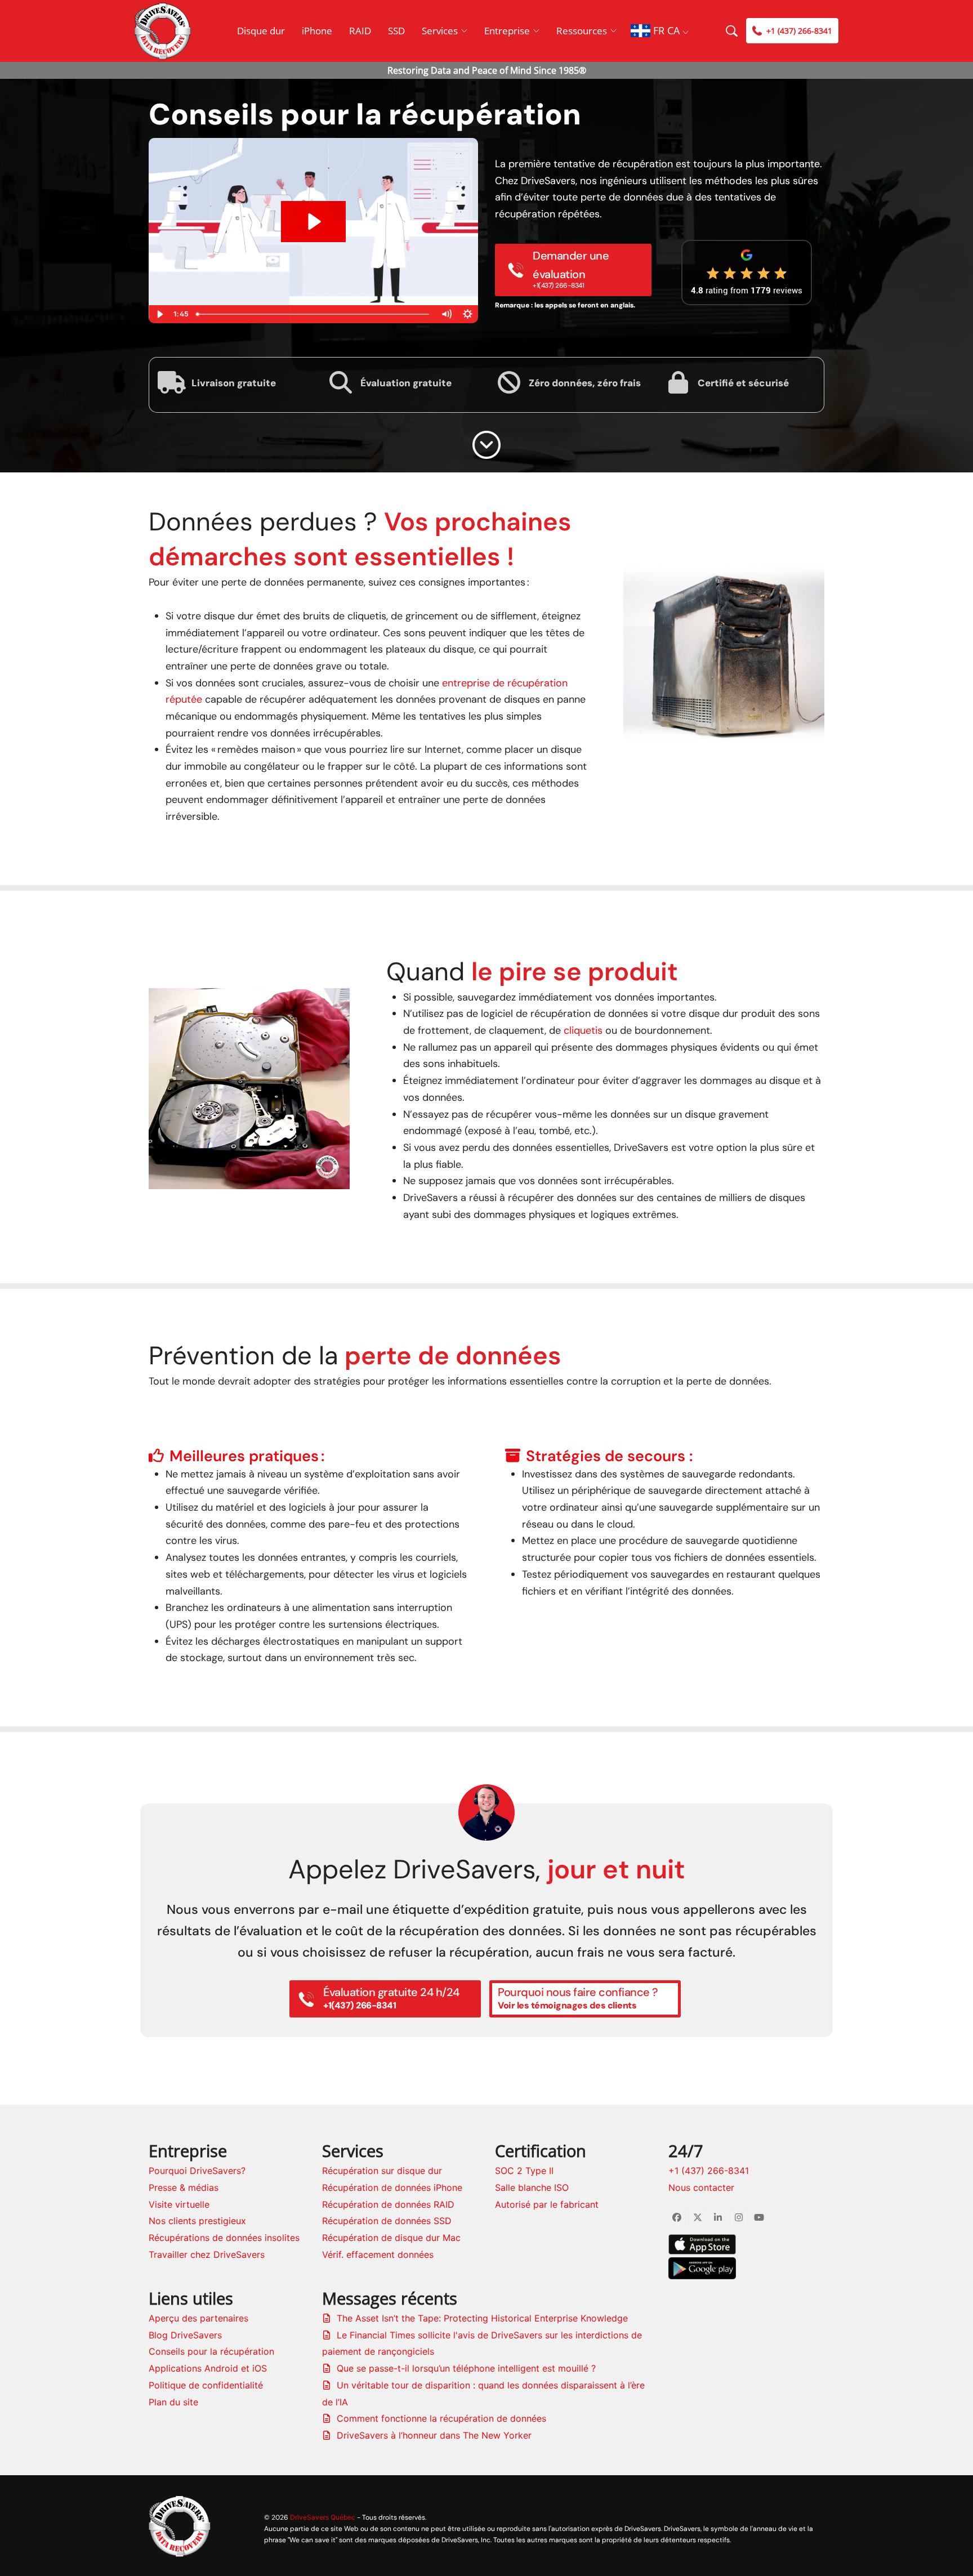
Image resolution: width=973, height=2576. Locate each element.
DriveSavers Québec (323, 2517)
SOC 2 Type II (524, 2171)
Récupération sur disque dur (382, 2171)
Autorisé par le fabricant (547, 2204)
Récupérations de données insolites (224, 2238)
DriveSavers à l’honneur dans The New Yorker (434, 2435)
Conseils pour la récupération (211, 2351)
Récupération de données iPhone (392, 2187)
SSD (396, 31)
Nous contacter (701, 2187)
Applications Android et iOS (208, 2368)
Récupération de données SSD (387, 2221)
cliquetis (583, 1030)
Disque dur (261, 31)
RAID (360, 31)
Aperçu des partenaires (198, 2318)
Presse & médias (184, 2187)
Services (440, 31)
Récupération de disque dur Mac (391, 2238)
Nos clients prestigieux (197, 2221)
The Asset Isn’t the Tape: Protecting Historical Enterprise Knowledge (482, 2318)
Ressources (582, 31)
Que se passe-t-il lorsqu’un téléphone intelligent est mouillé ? (466, 2368)
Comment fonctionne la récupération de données (441, 2418)
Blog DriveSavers (185, 2335)
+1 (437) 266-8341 (709, 2171)
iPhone (317, 31)
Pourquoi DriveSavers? (197, 2171)
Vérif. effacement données (378, 2254)
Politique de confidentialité (206, 2385)
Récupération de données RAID (388, 2204)
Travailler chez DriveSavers (207, 2254)
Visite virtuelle (179, 2204)
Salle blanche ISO (532, 2187)
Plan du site (173, 2402)
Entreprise (507, 31)
